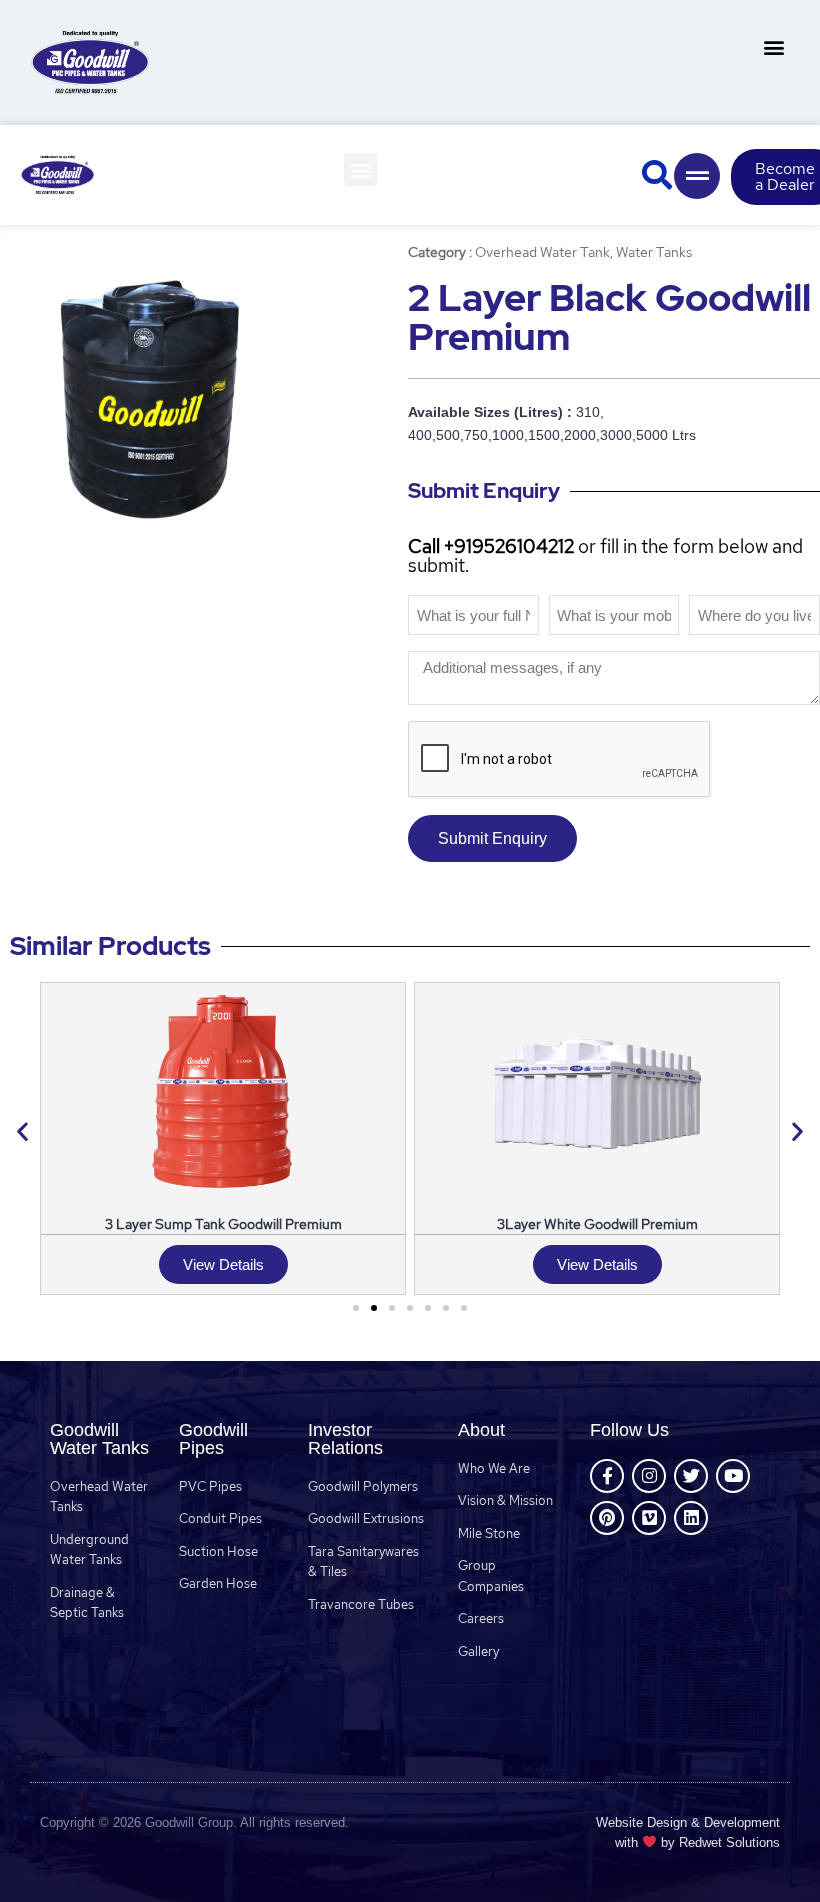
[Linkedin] (691, 1518)
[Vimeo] (649, 1518)
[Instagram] (649, 1476)
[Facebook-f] (607, 1476)
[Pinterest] (607, 1518)
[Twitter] (691, 1476)
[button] (773, 46)
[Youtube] (733, 1476)
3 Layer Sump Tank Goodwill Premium (223, 1223)
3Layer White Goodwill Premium (597, 1223)
